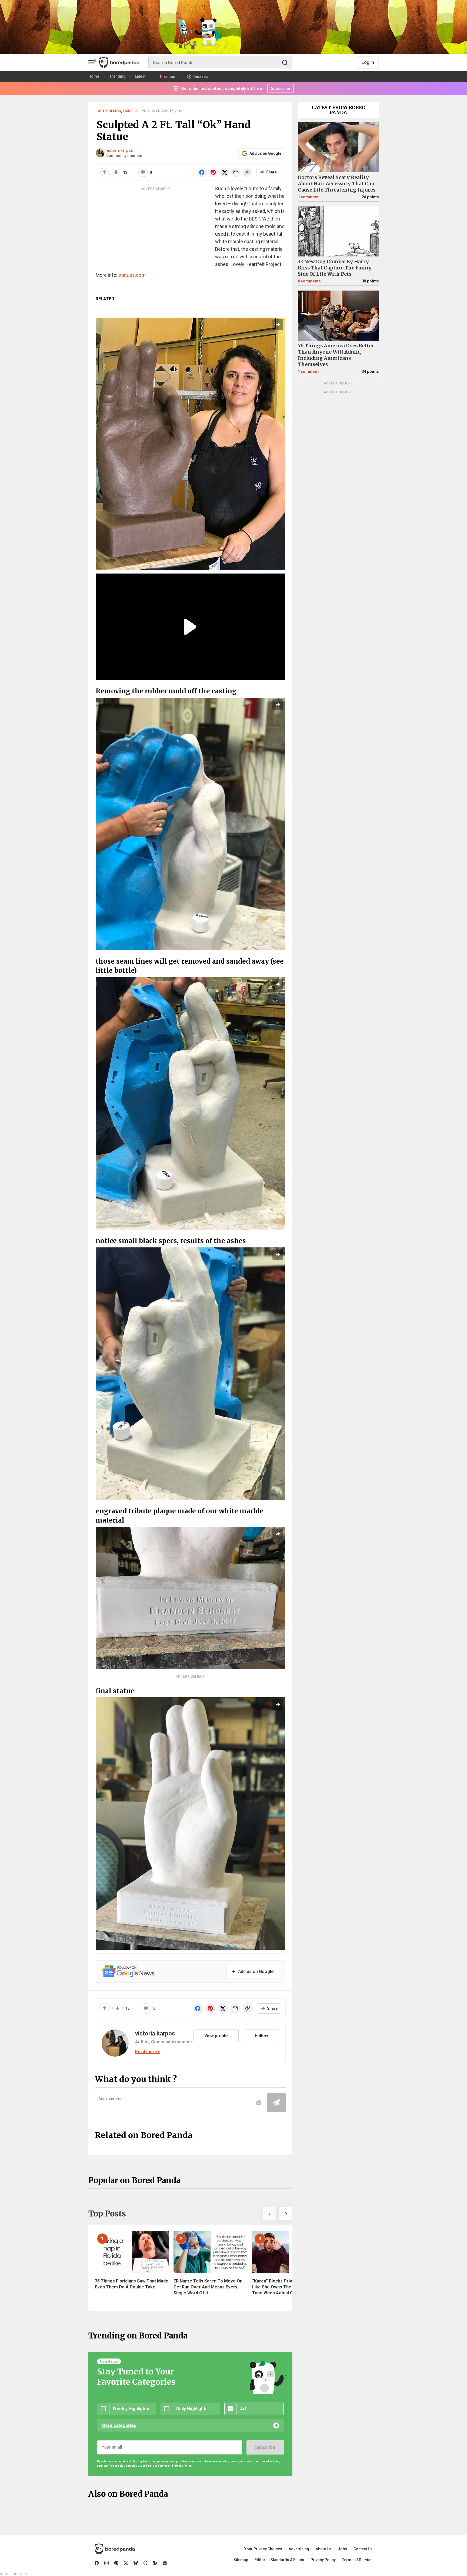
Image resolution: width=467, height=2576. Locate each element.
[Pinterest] (116, 2563)
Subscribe (265, 2447)
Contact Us (363, 2549)
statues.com (132, 275)
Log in (368, 62)
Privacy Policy (323, 2560)
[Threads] (145, 2563)
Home (94, 76)
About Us (323, 2549)
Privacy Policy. (183, 2466)
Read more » (148, 2052)
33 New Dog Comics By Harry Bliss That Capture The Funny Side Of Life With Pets (335, 268)
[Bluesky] (136, 2563)
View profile (216, 2036)
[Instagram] (106, 2563)
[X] (126, 2563)
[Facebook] (97, 2563)
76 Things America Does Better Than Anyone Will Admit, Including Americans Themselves (336, 355)
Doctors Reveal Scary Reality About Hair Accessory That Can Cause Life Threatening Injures (337, 184)
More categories (119, 2425)
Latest (140, 76)
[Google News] (165, 2563)
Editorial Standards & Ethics (279, 2560)
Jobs (342, 2549)
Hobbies (130, 111)
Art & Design (109, 111)
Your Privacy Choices (263, 2549)
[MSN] (155, 2563)
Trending (118, 76)
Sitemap (241, 2560)
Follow (261, 2036)
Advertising (299, 2549)
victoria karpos (120, 150)
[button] (270, 2214)
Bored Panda (115, 2549)
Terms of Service (357, 2560)
